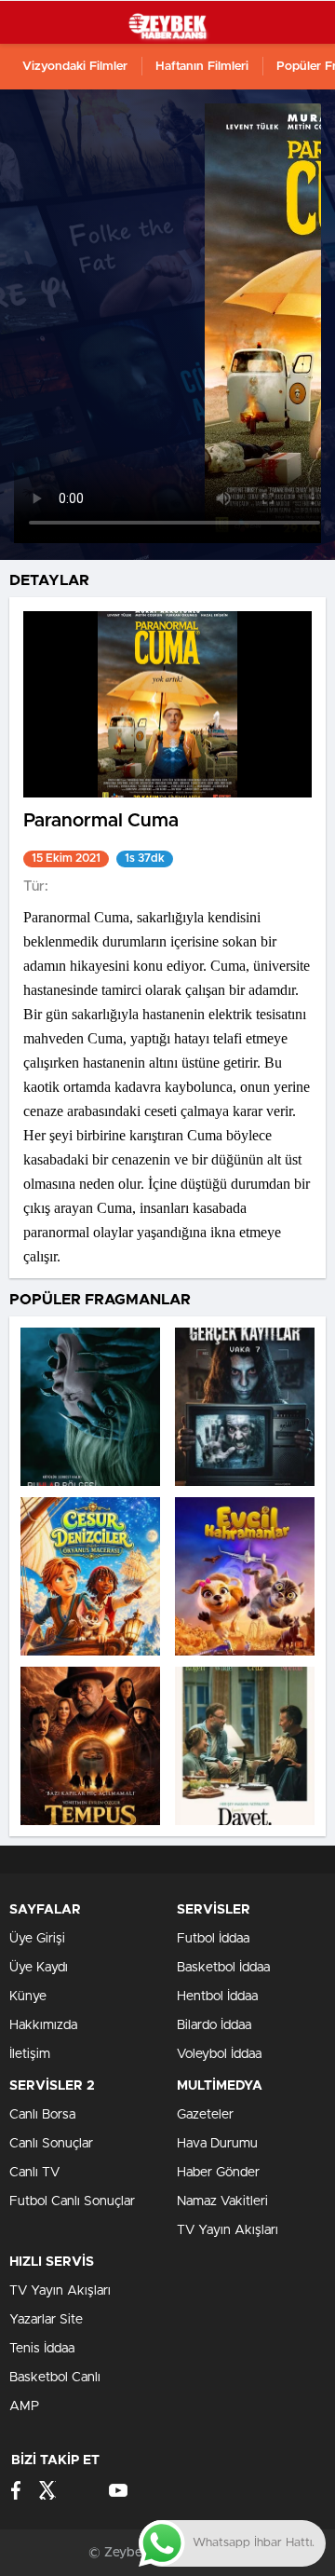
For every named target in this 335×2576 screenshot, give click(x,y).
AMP (24, 2406)
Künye (28, 1997)
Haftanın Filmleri (202, 67)
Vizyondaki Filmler (75, 67)
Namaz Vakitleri (222, 2201)
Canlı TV (34, 2173)
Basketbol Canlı (55, 2378)
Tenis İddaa (42, 2349)
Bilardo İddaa (214, 2025)
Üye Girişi (37, 1939)
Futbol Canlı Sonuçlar (72, 2201)
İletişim (30, 2054)
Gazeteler (205, 2115)
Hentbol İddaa (217, 1997)
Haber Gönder (218, 2173)
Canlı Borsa (42, 2115)
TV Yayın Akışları (228, 2230)
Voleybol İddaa (219, 2054)
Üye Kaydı (39, 1968)
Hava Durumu (217, 2144)
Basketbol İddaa (223, 1968)
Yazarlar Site (46, 2320)
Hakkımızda (43, 2025)
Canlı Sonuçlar (51, 2144)
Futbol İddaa (213, 1939)
